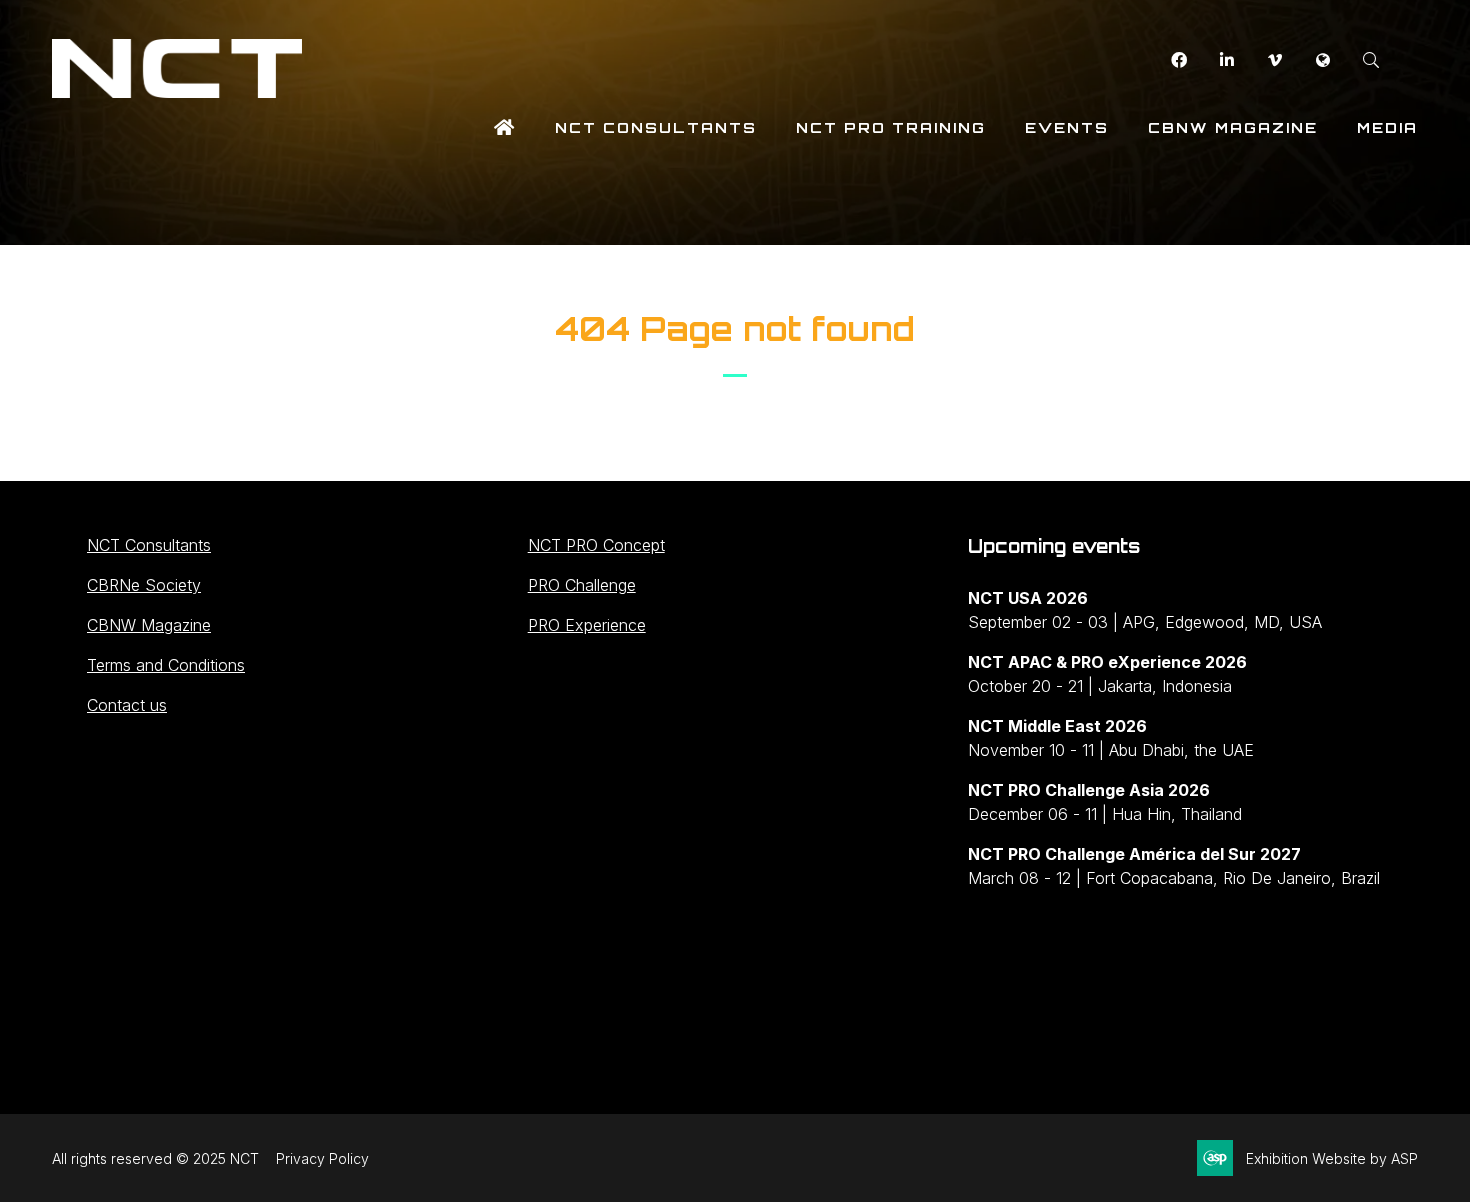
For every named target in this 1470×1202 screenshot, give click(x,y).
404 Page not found (735, 329)
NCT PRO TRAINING (891, 127)
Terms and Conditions (166, 665)
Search (1370, 60)
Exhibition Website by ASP (1332, 1158)
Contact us (127, 705)
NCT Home (505, 127)
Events (1067, 127)
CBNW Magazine (1233, 127)
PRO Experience (587, 625)
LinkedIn (1226, 60)
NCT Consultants (656, 127)
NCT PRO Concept (596, 545)
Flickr (1322, 60)
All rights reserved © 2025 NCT (155, 1158)
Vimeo (1274, 60)
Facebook (1178, 60)
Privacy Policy (322, 1158)
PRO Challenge (582, 585)
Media (1387, 127)
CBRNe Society (144, 585)
